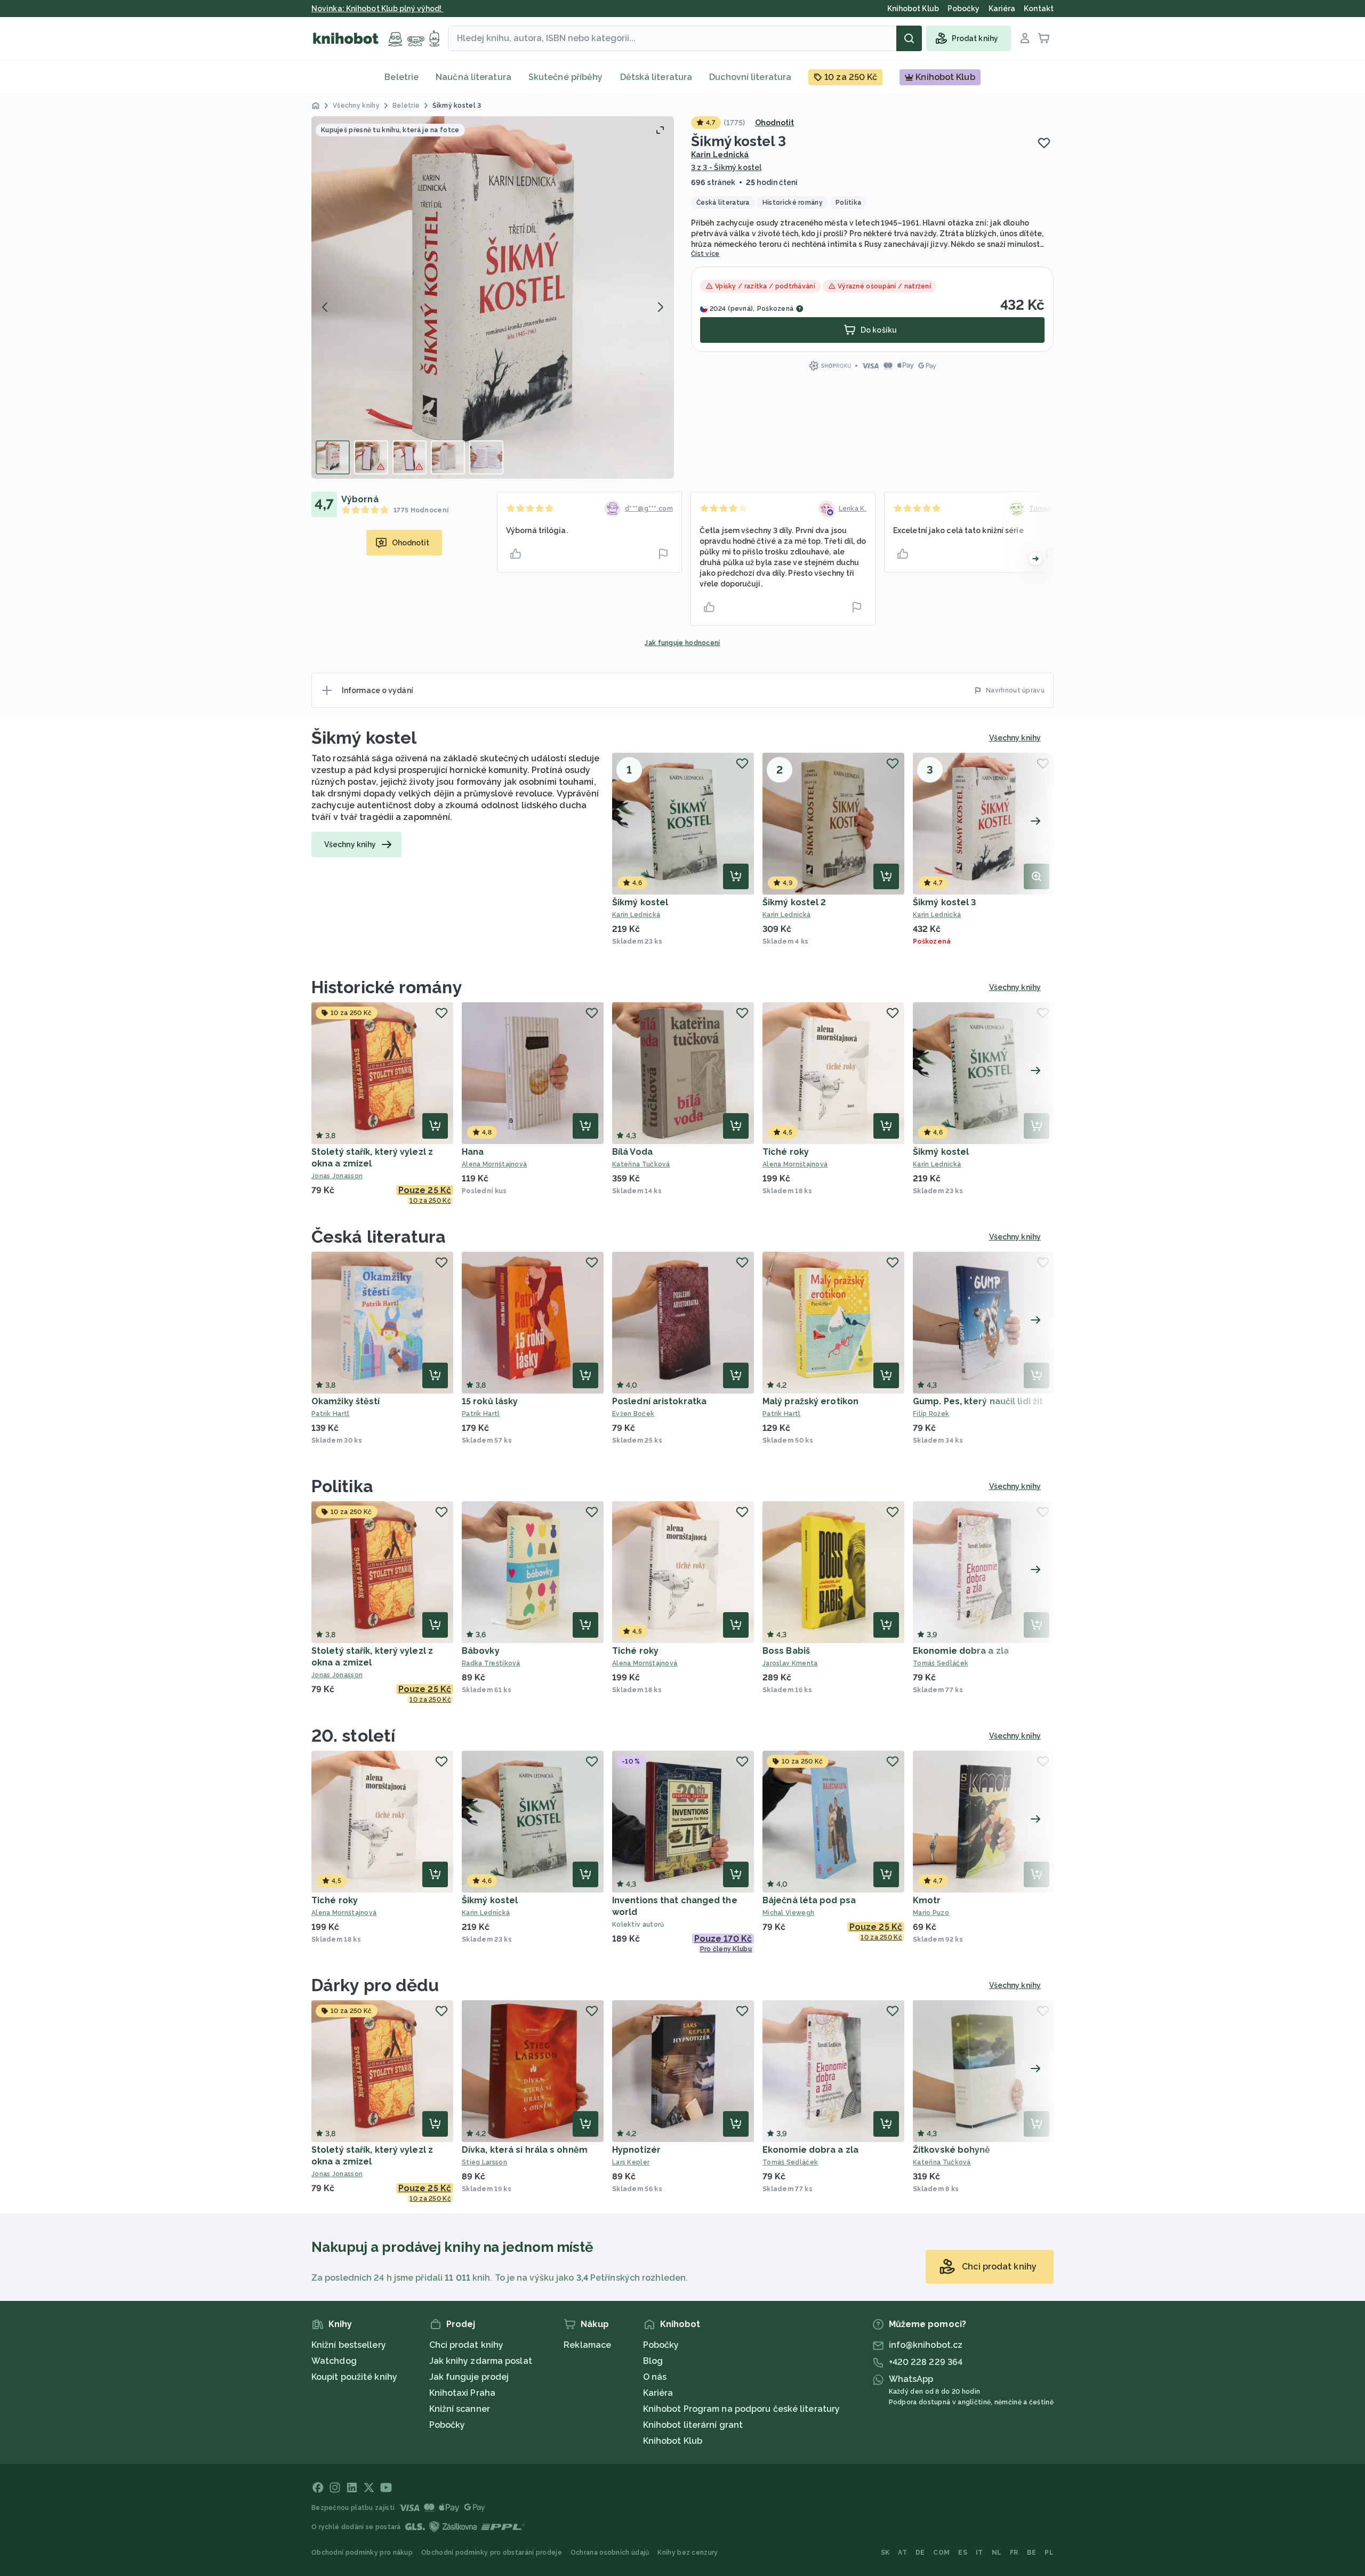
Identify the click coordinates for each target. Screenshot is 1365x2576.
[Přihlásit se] (1025, 38)
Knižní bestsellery (349, 2345)
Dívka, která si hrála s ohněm (525, 2150)
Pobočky (447, 2425)
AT (902, 2553)
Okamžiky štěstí (346, 1401)
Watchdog (334, 2361)
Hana (473, 1152)
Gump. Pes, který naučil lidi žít (978, 1401)
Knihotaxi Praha (463, 2393)
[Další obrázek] (660, 307)
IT (979, 2553)
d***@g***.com (649, 509)
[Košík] (1044, 38)
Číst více (705, 254)
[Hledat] (909, 38)
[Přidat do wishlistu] (1044, 143)
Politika (342, 1486)
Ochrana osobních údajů (610, 2553)
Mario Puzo (931, 1913)
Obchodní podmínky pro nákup (362, 2553)
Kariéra (658, 2393)
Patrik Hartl (331, 1414)
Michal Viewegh (788, 1913)
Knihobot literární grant (693, 2425)
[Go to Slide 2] (371, 457)
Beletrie (402, 77)
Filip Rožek (931, 1414)
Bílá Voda (632, 1152)
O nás (655, 2377)
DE (920, 2553)
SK (885, 2553)
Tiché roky (786, 1152)
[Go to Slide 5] (486, 457)
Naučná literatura (473, 77)
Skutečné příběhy (566, 77)
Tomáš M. (1045, 509)
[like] (516, 554)
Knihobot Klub (673, 2441)
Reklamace (587, 2345)
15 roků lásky (490, 1401)
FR (1014, 2553)
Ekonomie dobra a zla (961, 1651)
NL (997, 2553)
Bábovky (481, 1651)
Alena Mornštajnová (494, 1164)
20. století (353, 1736)
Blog (653, 2361)
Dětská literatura (656, 77)
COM (941, 2553)
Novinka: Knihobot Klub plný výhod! (378, 9)
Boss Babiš (786, 1651)
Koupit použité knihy (354, 2377)
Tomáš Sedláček (941, 1663)
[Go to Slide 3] (409, 457)
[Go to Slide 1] (333, 457)
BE (1032, 2553)
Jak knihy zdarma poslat (481, 2361)
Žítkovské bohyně (952, 2150)
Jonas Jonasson (337, 1176)
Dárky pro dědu (375, 1985)
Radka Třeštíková (491, 1663)
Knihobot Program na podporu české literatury (741, 2409)
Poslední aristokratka (659, 1401)
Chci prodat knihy (467, 2345)
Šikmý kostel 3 (944, 902)
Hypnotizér (636, 2150)
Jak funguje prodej (469, 2377)
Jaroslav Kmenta (790, 1663)
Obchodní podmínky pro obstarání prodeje (492, 2553)
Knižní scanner (460, 2409)
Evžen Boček (633, 1414)
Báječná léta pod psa (809, 1900)
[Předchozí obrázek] (325, 307)
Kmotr (927, 1900)
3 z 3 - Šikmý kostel (726, 167)
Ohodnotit (775, 123)
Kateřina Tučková (641, 1164)
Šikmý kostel (364, 738)
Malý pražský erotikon (810, 1401)
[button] (493, 297)
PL (1049, 2553)
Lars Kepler (631, 2162)
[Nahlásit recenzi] (663, 554)
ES (963, 2553)
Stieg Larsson (484, 2162)
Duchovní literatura (750, 77)
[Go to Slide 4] (448, 457)
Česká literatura (379, 1237)
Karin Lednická (720, 155)
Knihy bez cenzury (688, 2553)
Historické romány (387, 987)
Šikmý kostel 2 (794, 902)
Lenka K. (853, 509)
